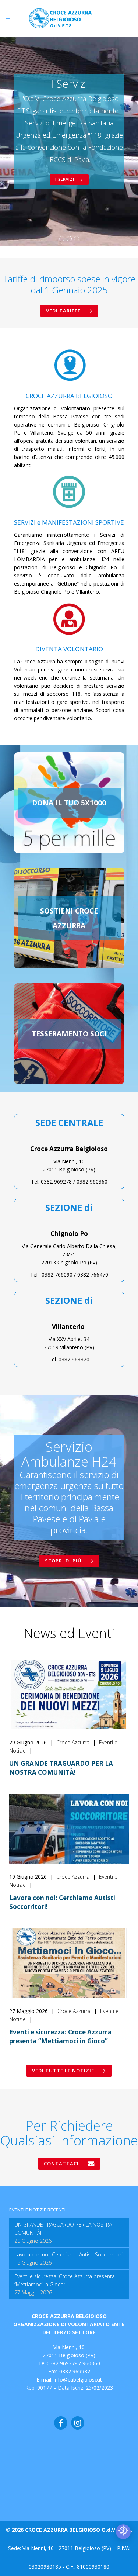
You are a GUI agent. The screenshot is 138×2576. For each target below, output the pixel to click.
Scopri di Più (63, 1561)
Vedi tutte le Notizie (63, 2071)
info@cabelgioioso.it (78, 2380)
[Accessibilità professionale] (123, 2532)
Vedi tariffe (63, 311)
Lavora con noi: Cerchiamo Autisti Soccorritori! (69, 2254)
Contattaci (61, 2164)
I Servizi (66, 179)
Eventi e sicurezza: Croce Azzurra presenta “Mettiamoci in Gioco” (60, 2036)
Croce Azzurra (74, 1742)
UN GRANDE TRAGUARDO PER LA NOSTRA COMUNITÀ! (61, 1768)
